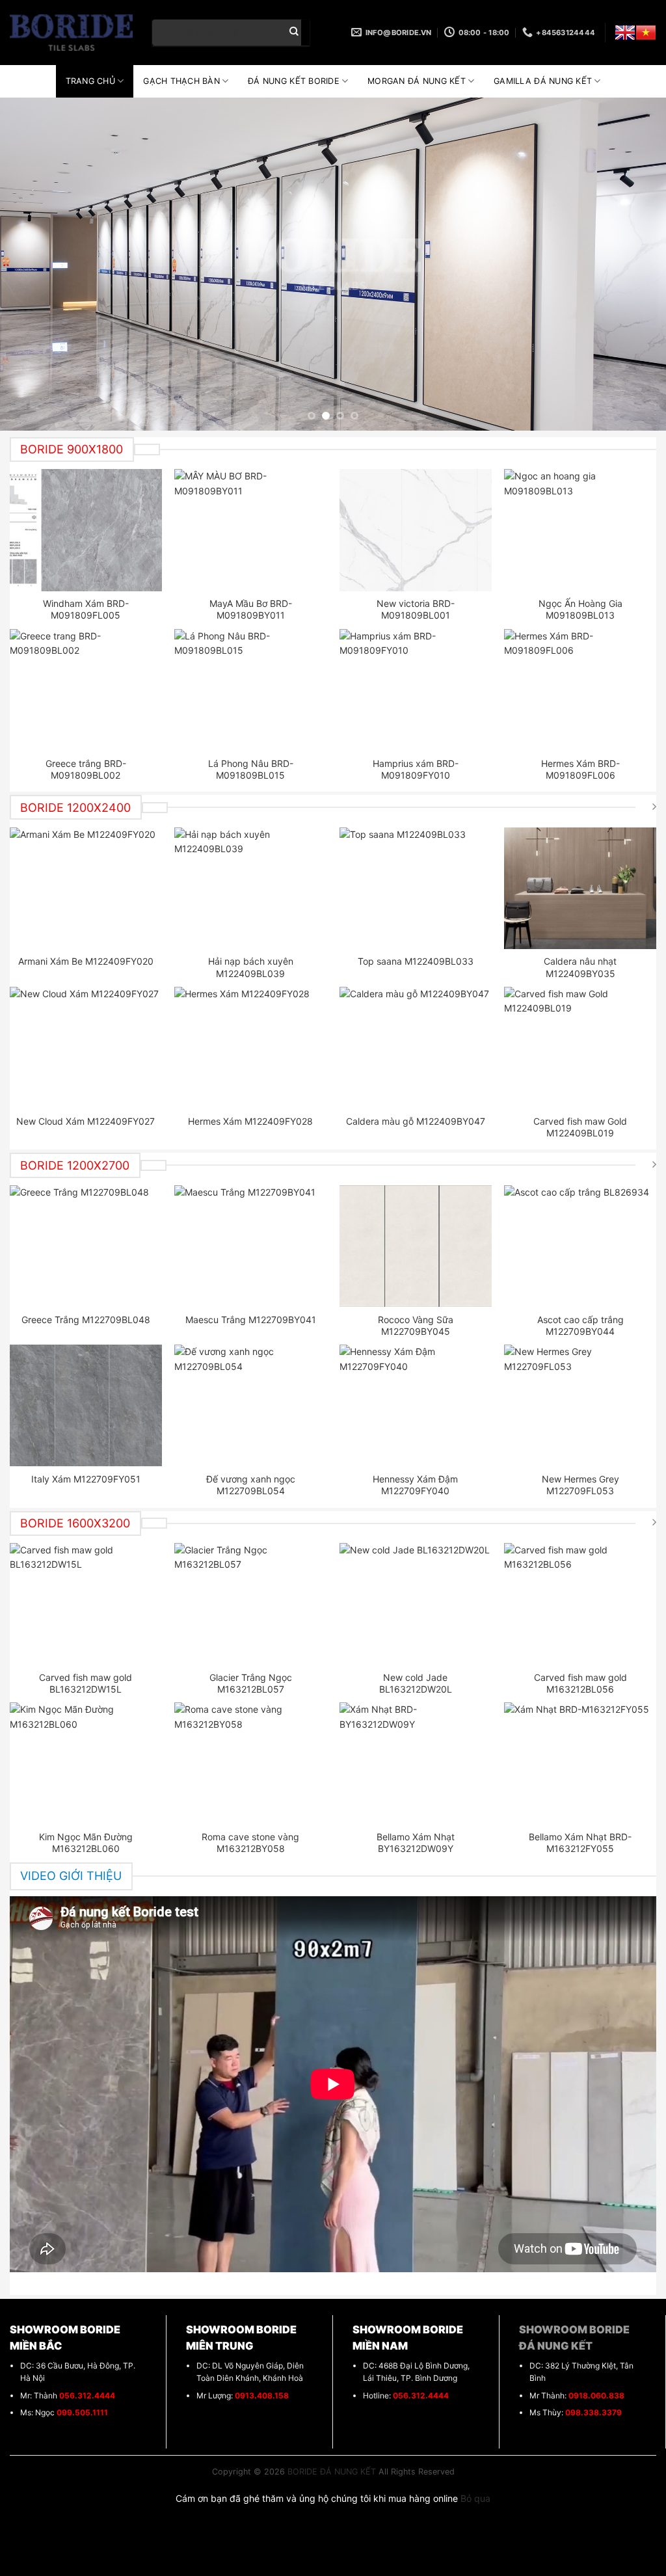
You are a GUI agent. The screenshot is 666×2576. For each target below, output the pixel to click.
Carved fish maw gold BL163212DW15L (86, 1683)
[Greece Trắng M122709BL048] (86, 1246)
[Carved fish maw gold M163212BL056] (580, 1604)
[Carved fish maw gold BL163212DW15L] (86, 1604)
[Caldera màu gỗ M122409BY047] (416, 1048)
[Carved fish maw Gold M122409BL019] (580, 1048)
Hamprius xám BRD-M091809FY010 (416, 769)
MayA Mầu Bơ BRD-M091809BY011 (251, 609)
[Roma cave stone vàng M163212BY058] (250, 1763)
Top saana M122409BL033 (416, 961)
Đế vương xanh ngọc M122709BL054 (251, 1485)
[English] (625, 33)
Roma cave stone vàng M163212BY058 (250, 1843)
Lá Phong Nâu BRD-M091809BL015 (251, 769)
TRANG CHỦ (90, 81)
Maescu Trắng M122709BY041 (251, 1320)
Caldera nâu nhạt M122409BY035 (580, 967)
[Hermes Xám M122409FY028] (250, 1048)
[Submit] (294, 33)
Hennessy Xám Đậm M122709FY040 (415, 1485)
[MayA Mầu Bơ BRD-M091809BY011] (250, 530)
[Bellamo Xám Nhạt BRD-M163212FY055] (580, 1763)
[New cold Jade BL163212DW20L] (416, 1604)
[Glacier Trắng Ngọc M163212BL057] (250, 1604)
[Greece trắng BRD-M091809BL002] (86, 690)
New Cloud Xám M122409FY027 (86, 1121)
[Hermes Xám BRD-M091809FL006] (580, 690)
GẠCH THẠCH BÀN (181, 81)
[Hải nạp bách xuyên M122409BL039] (250, 888)
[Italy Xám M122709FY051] (86, 1405)
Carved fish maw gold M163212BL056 (580, 1683)
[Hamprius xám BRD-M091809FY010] (416, 690)
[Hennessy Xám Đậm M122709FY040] (416, 1405)
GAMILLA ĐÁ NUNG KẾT (543, 81)
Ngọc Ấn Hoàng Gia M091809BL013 (580, 609)
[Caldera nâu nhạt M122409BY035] (580, 888)
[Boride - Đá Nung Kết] (71, 33)
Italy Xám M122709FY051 (86, 1479)
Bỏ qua (475, 2498)
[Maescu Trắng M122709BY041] (250, 1246)
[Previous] (30, 264)
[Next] (636, 264)
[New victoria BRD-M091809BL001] (416, 530)
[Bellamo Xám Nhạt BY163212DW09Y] (416, 1763)
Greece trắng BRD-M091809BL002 (86, 769)
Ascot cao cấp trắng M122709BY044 (580, 1325)
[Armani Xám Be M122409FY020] (86, 888)
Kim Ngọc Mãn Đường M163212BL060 (86, 1843)
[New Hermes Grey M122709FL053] (580, 1405)
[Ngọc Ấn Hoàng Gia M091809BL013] (580, 530)
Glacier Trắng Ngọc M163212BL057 (251, 1683)
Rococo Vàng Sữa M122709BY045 (416, 1325)
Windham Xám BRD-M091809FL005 (86, 609)
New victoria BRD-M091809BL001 (416, 609)
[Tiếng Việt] (646, 33)
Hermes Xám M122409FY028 (250, 1121)
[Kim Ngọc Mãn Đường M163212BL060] (86, 1763)
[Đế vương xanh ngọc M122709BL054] (250, 1405)
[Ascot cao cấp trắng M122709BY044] (580, 1246)
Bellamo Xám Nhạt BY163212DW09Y (416, 1843)
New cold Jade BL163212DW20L (416, 1683)
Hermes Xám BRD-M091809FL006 (580, 769)
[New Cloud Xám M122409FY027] (86, 1048)
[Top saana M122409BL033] (416, 888)
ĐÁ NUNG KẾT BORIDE (294, 81)
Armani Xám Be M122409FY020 (86, 961)
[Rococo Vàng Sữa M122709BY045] (416, 1246)
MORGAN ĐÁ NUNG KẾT (417, 81)
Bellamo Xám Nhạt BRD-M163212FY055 (580, 1843)
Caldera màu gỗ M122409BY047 (416, 1121)
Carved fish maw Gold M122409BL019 (580, 1127)
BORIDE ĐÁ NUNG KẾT (332, 2472)
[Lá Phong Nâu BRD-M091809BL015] (250, 690)
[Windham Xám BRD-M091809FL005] (86, 530)
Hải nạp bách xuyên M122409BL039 (251, 967)
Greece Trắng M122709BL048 (86, 1320)
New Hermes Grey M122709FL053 (580, 1485)
